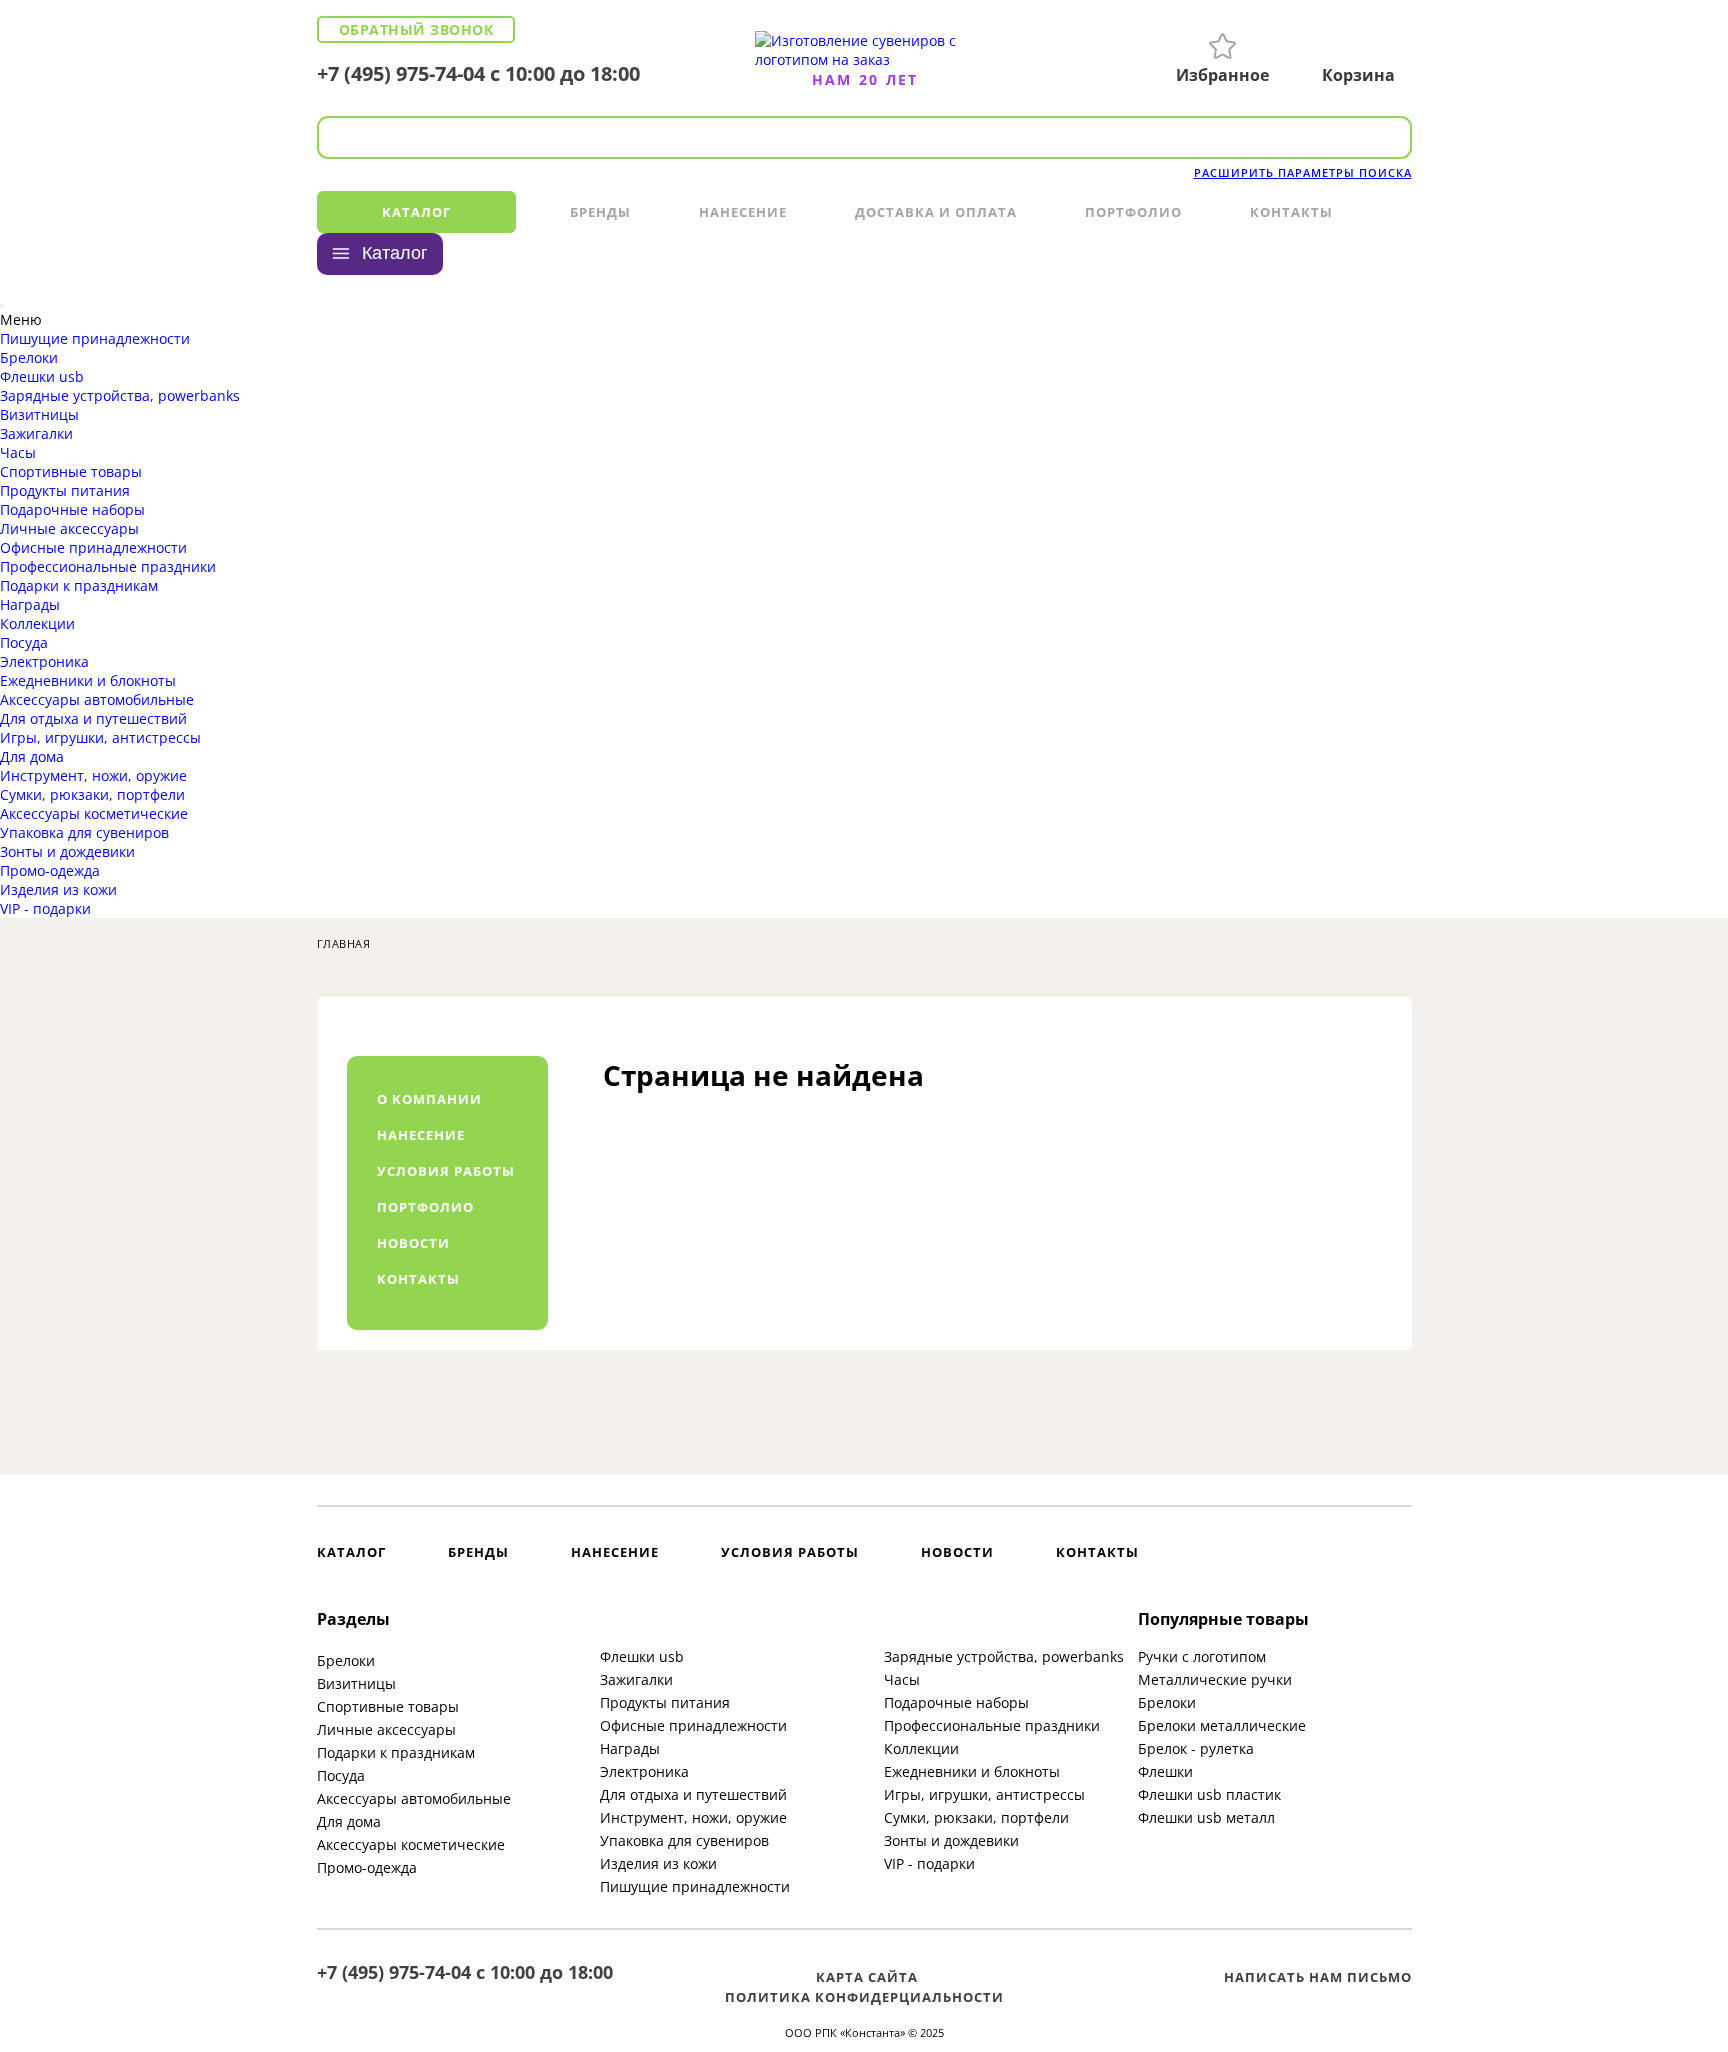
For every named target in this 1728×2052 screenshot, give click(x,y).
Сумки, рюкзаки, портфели (92, 794)
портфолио (425, 1207)
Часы (18, 452)
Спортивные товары (71, 471)
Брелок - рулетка (1196, 1748)
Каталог (416, 212)
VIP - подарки (45, 908)
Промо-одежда (50, 870)
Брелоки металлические (1222, 1725)
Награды (30, 604)
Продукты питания (65, 490)
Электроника (44, 661)
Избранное (1222, 75)
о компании (429, 1099)
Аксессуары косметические (94, 813)
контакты (418, 1279)
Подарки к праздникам (79, 585)
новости (413, 1243)
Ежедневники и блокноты (88, 680)
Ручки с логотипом (1202, 1656)
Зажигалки (36, 433)
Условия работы (790, 1552)
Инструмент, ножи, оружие (93, 775)
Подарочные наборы (72, 509)
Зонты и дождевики (67, 851)
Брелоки (29, 357)
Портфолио (1133, 212)
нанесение (421, 1135)
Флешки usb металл (1206, 1817)
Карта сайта (867, 1977)
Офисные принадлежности (93, 547)
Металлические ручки (1215, 1679)
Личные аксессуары (69, 528)
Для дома (32, 756)
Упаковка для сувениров (84, 832)
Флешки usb (42, 376)
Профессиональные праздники (108, 566)
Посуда (24, 642)
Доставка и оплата (936, 212)
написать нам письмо (1318, 1977)
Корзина (1358, 75)
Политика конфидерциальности (864, 1997)
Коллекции (37, 623)
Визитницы (39, 414)
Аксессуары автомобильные (97, 699)
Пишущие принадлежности (95, 338)
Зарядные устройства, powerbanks (120, 395)
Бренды (600, 212)
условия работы (446, 1171)
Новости (957, 1552)
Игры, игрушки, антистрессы (100, 737)
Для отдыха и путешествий (93, 718)
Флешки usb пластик (1209, 1794)
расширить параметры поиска (1303, 172)
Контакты (1291, 212)
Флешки (1165, 1771)
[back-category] (2, 306)
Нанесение (743, 212)
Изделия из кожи (58, 889)
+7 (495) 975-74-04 (401, 73)
